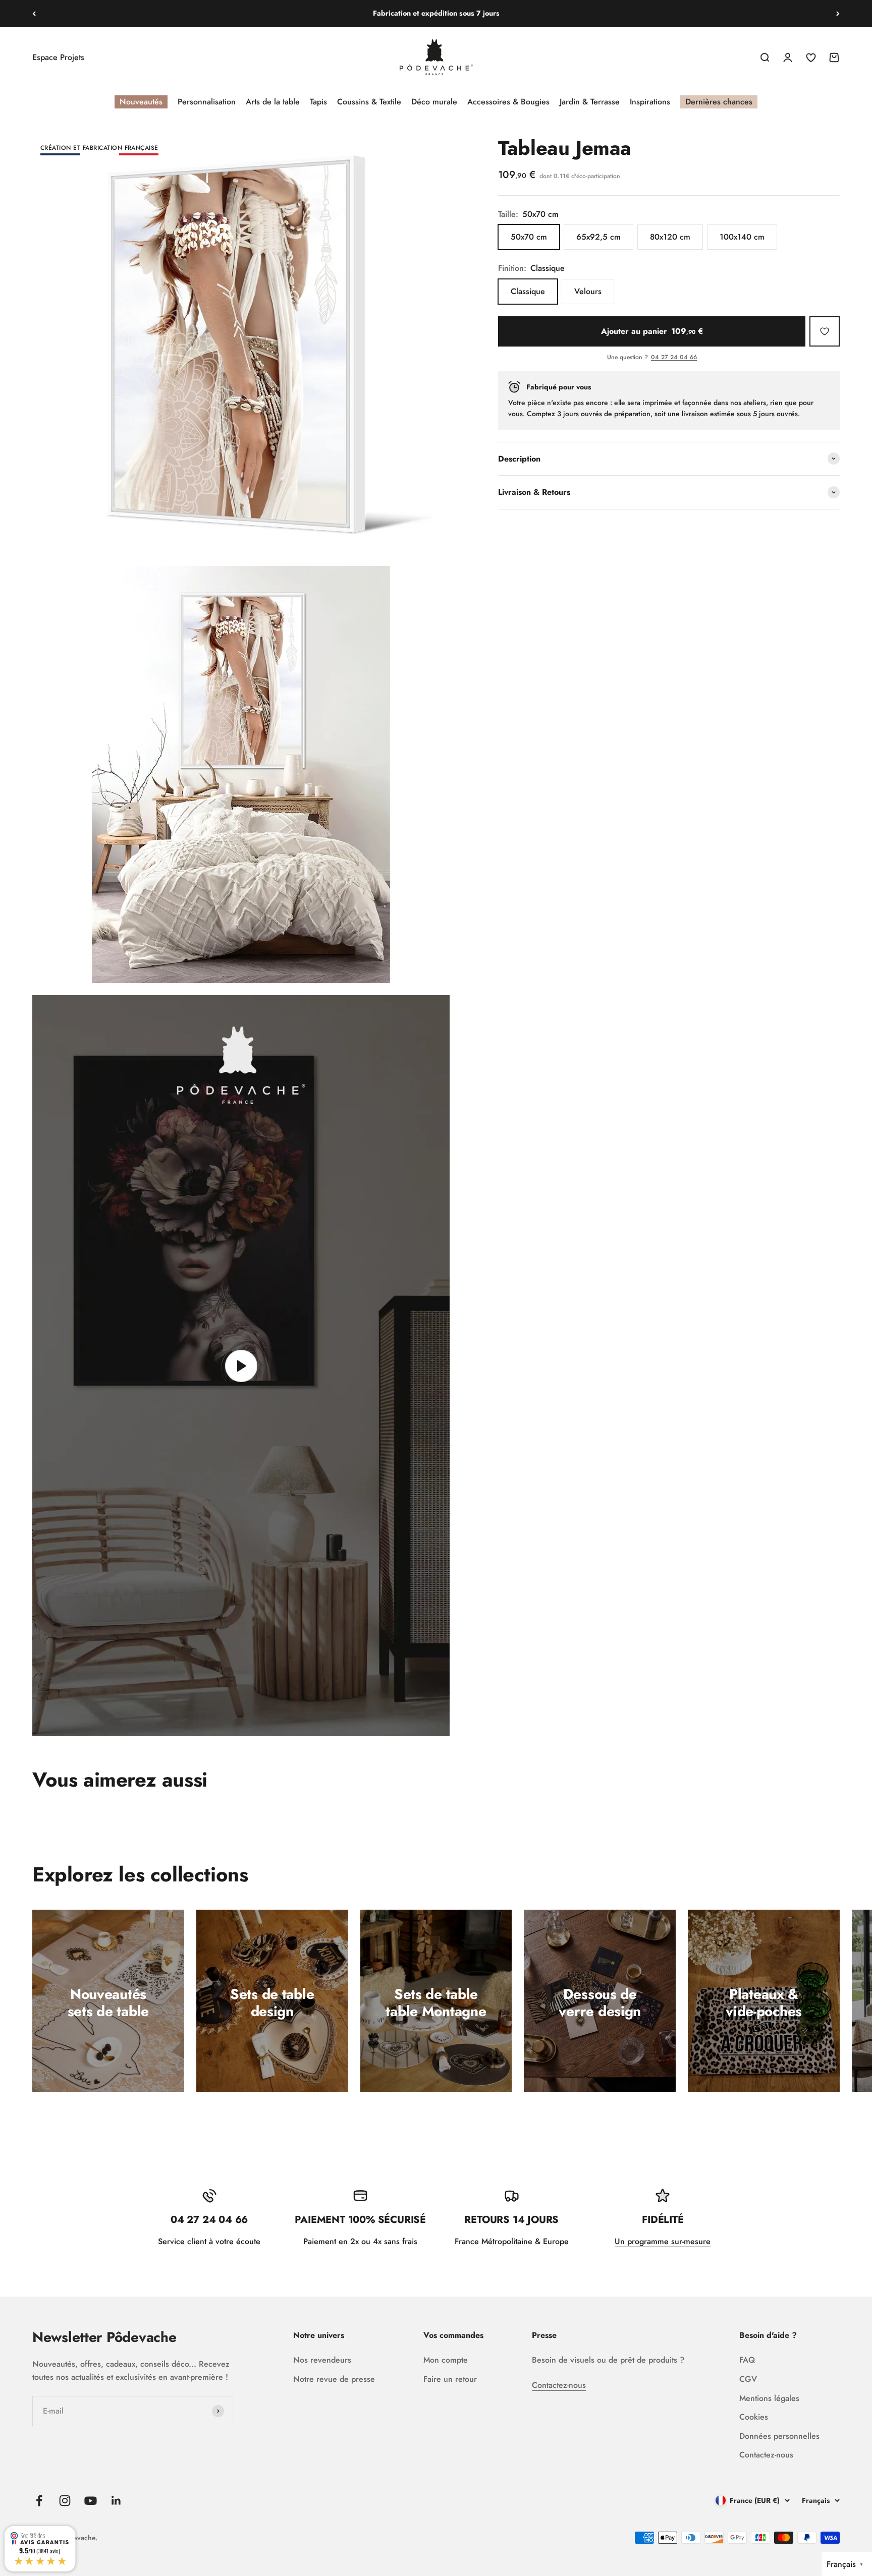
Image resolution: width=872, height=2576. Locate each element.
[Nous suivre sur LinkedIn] (116, 2501)
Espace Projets (58, 57)
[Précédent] (34, 14)
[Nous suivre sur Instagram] (65, 2501)
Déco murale (434, 102)
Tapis (318, 102)
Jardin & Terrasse (590, 102)
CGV (748, 2379)
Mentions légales (769, 2398)
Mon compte (446, 2360)
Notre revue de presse (334, 2379)
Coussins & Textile (369, 102)
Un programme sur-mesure (663, 2241)
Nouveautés (141, 102)
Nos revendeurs (322, 2360)
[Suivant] (838, 14)
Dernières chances (719, 102)
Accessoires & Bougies (508, 102)
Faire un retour (450, 2379)
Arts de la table (273, 102)
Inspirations (650, 102)
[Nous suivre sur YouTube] (91, 2501)
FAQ (747, 2360)
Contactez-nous (559, 2385)
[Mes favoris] (825, 331)
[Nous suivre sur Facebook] (39, 2501)
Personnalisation (207, 102)
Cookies (754, 2417)
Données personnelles (779, 2436)
